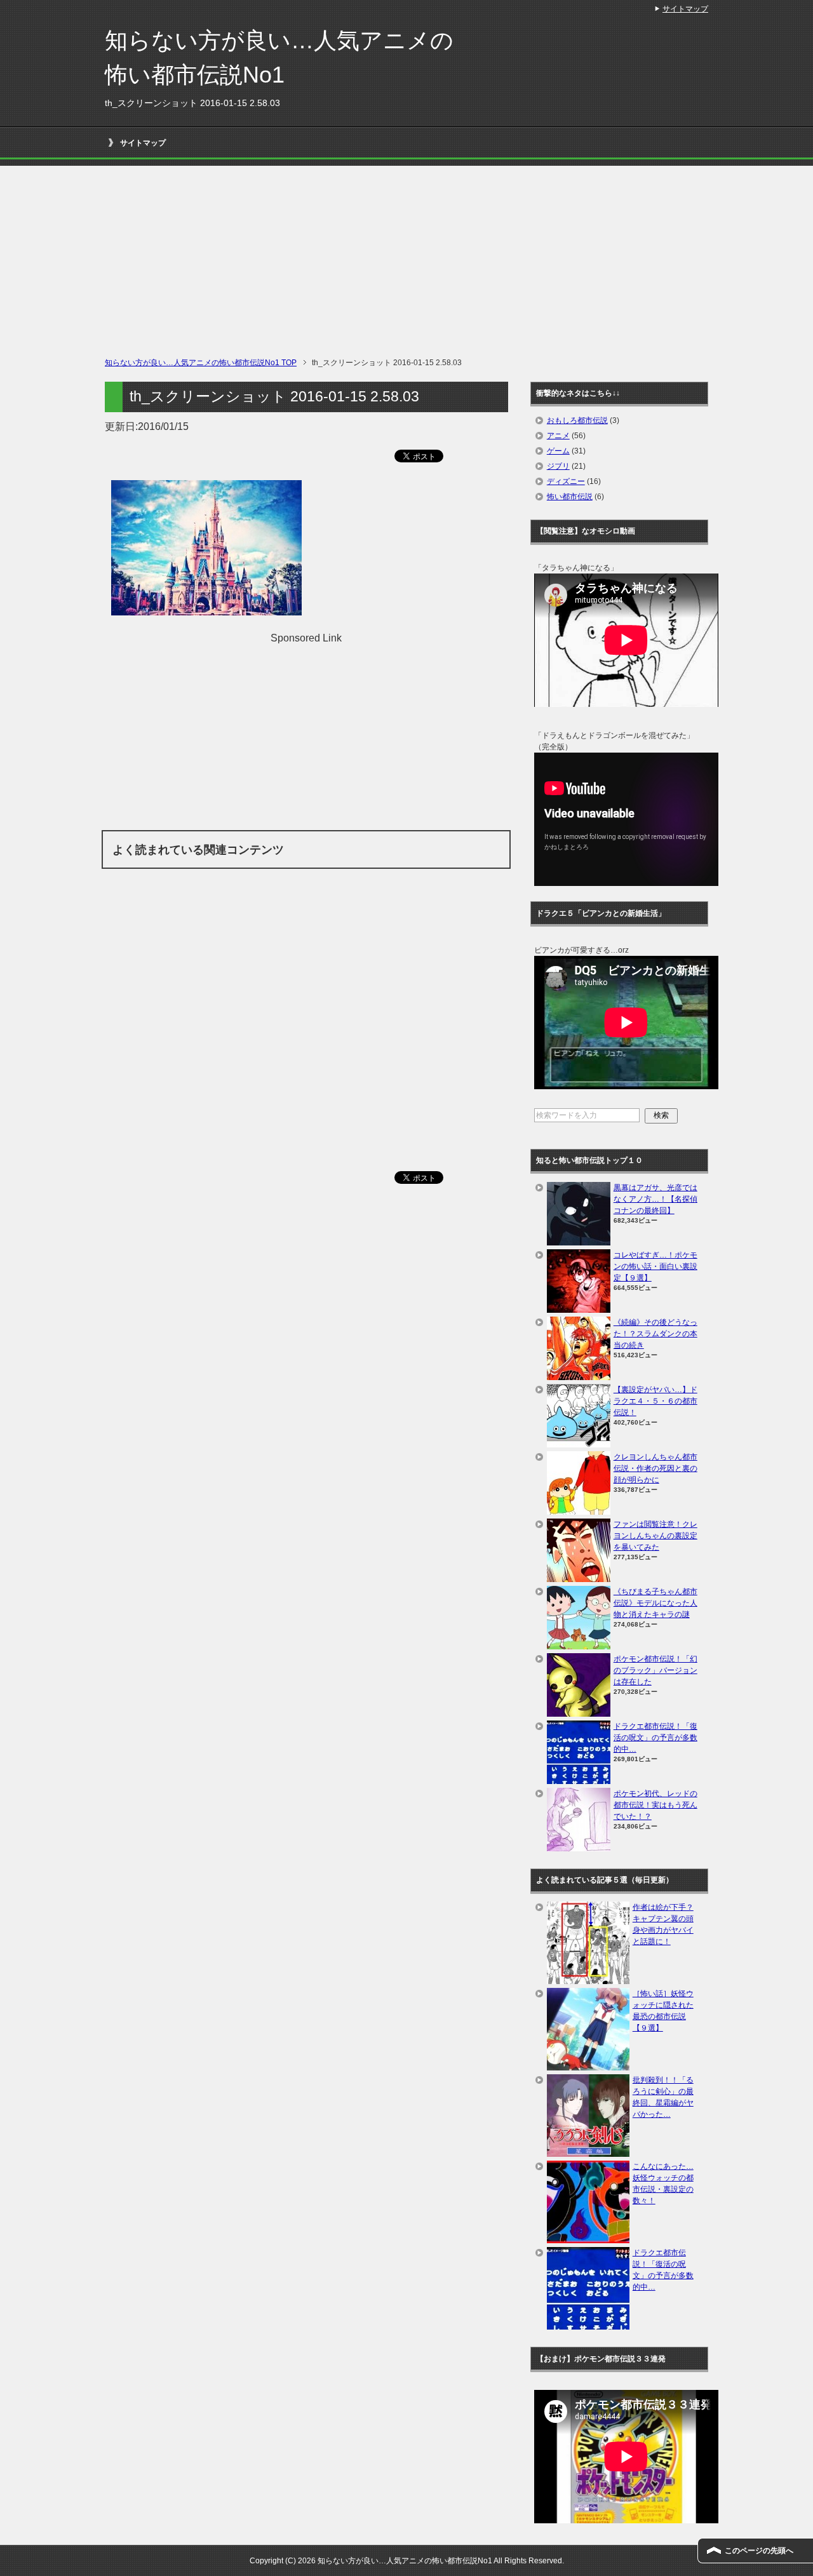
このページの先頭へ (759, 2551)
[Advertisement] (406, 255)
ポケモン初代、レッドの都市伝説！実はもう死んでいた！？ (655, 1805)
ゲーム (558, 451)
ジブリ (558, 466)
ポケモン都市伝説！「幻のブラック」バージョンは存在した (655, 1670)
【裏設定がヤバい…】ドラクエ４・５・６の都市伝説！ (655, 1401)
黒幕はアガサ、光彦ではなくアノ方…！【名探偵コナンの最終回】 (655, 1199)
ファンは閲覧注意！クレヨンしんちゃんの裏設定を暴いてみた (655, 1536)
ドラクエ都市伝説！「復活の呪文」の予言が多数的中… (655, 1738)
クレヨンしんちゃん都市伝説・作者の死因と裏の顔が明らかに (655, 1468)
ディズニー (566, 481)
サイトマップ (143, 143)
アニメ (558, 436)
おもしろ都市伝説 (577, 420)
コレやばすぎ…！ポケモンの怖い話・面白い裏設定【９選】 (655, 1266)
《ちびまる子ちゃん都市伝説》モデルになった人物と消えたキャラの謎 (655, 1603)
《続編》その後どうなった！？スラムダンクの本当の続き (655, 1334)
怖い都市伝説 (570, 497)
